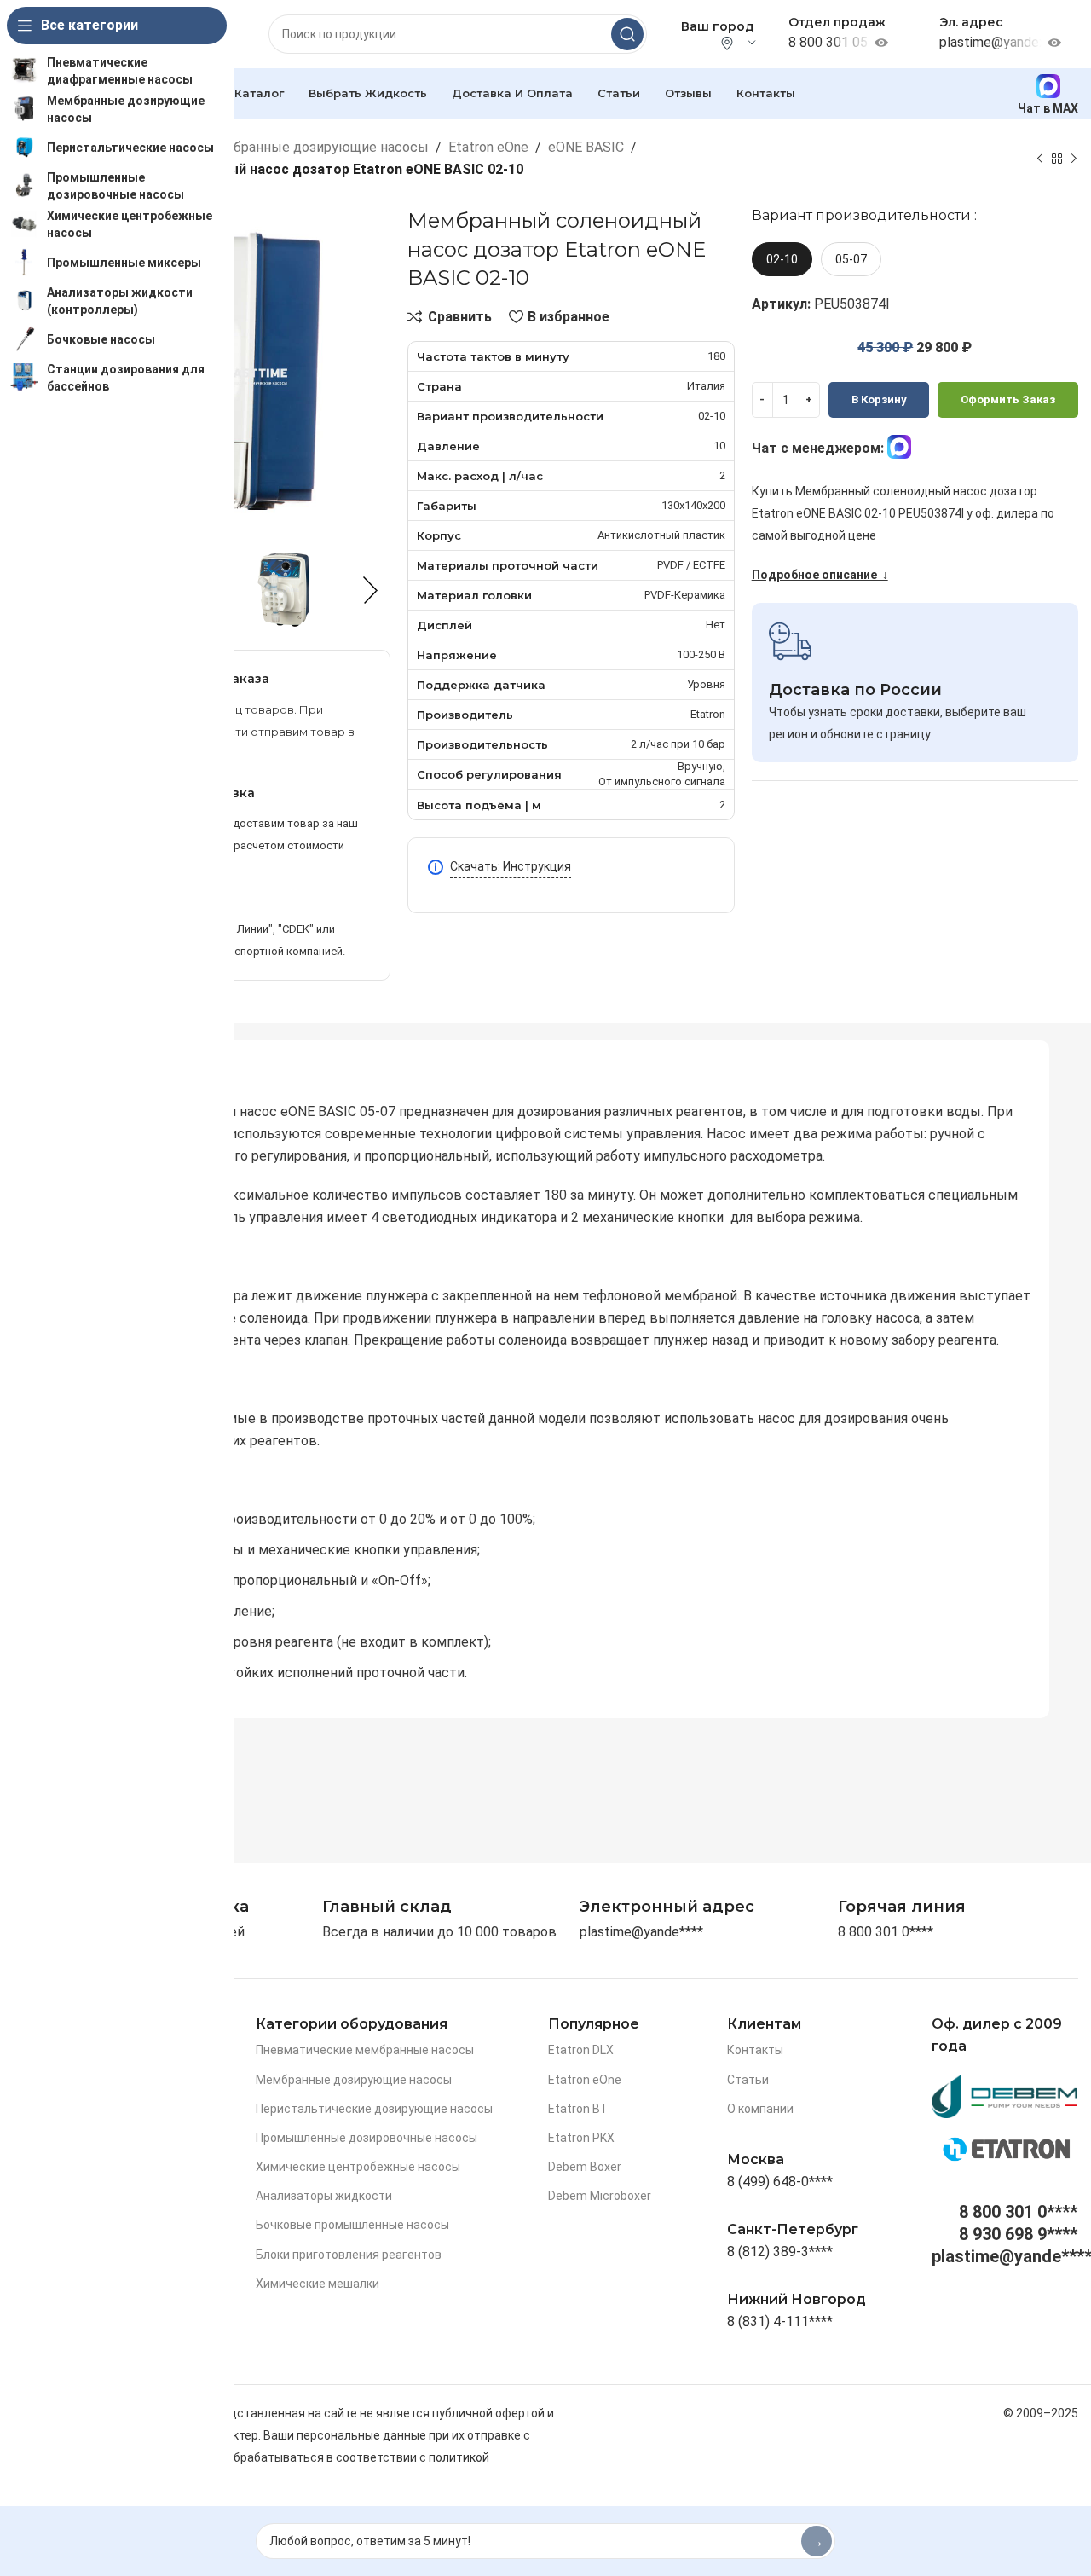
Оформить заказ (1008, 399)
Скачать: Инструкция (511, 866)
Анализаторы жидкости (324, 2196)
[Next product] (1074, 159)
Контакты (755, 2050)
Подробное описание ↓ (820, 575)
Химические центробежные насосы (358, 2167)
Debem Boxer (585, 2167)
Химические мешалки (317, 2284)
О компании (760, 2109)
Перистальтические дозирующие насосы (374, 2109)
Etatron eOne (488, 147)
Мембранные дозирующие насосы (316, 147)
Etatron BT (578, 2109)
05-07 (851, 259)
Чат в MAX (1048, 108)
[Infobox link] (902, 1907)
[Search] (627, 34)
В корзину (879, 399)
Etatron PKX (581, 2138)
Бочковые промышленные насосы (352, 2225)
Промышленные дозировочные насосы (367, 2138)
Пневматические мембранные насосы (365, 2050)
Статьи (748, 2080)
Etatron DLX (581, 2050)
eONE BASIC (586, 147)
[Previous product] (1040, 159)
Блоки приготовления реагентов (349, 2255)
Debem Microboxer (600, 2196)
